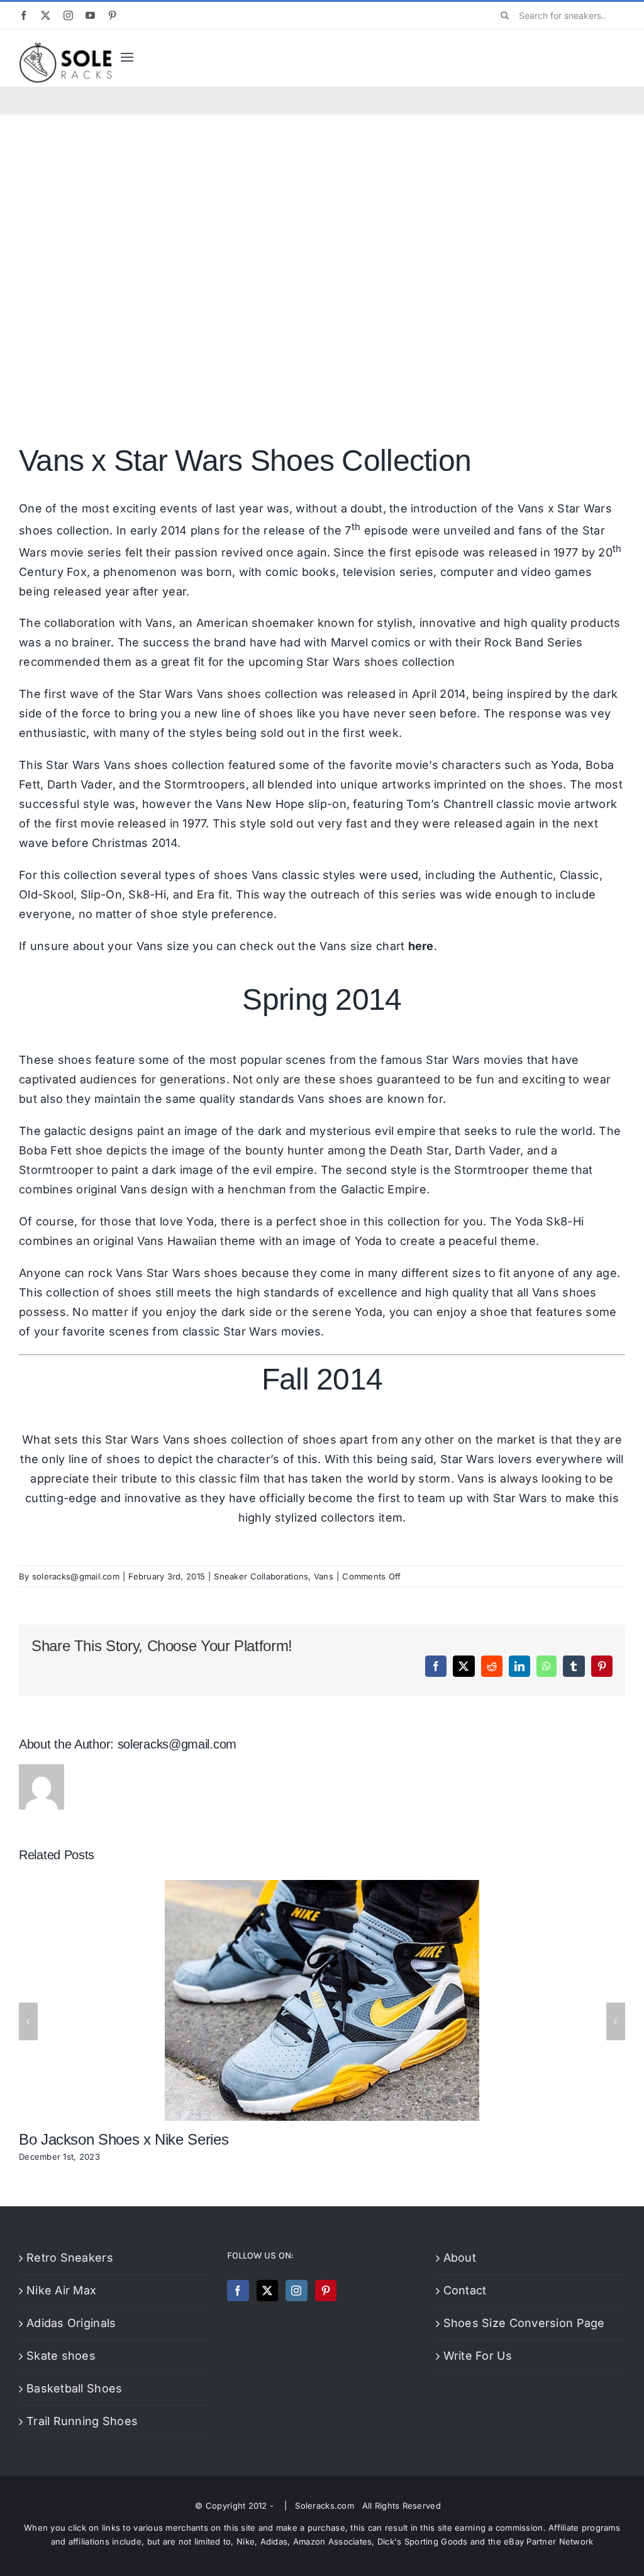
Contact (465, 2290)
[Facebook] (238, 2291)
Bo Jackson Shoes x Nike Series (124, 2139)
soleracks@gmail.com (76, 1576)
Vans (159, 623)
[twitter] (46, 15)
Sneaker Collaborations (261, 1576)
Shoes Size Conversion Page (524, 2323)
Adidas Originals (71, 2323)
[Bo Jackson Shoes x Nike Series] (322, 1887)
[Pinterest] (326, 2291)
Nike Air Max (61, 2290)
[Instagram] (296, 2291)
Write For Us (478, 2356)
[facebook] (24, 15)
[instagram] (68, 15)
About (460, 2258)
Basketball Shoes (74, 2388)
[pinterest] (112, 15)
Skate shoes (61, 2356)
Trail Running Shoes (82, 2421)
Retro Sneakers (70, 2258)
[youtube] (90, 15)
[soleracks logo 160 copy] (65, 47)
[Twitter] (267, 2291)
